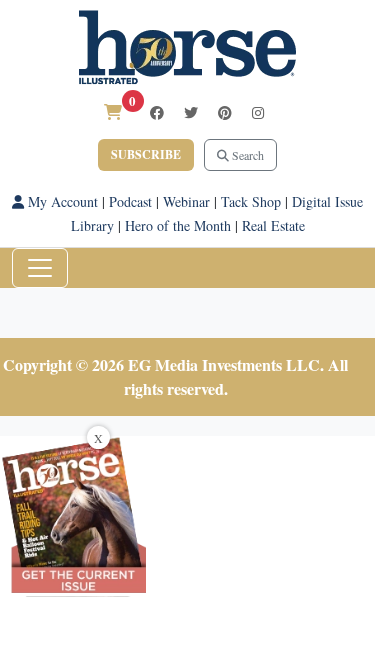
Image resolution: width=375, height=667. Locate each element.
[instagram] (258, 112)
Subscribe (146, 154)
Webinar (186, 201)
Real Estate (273, 225)
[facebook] (157, 112)
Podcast (130, 201)
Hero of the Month (178, 225)
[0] (113, 111)
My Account (61, 201)
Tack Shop (251, 201)
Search (246, 155)
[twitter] (191, 112)
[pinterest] (225, 112)
